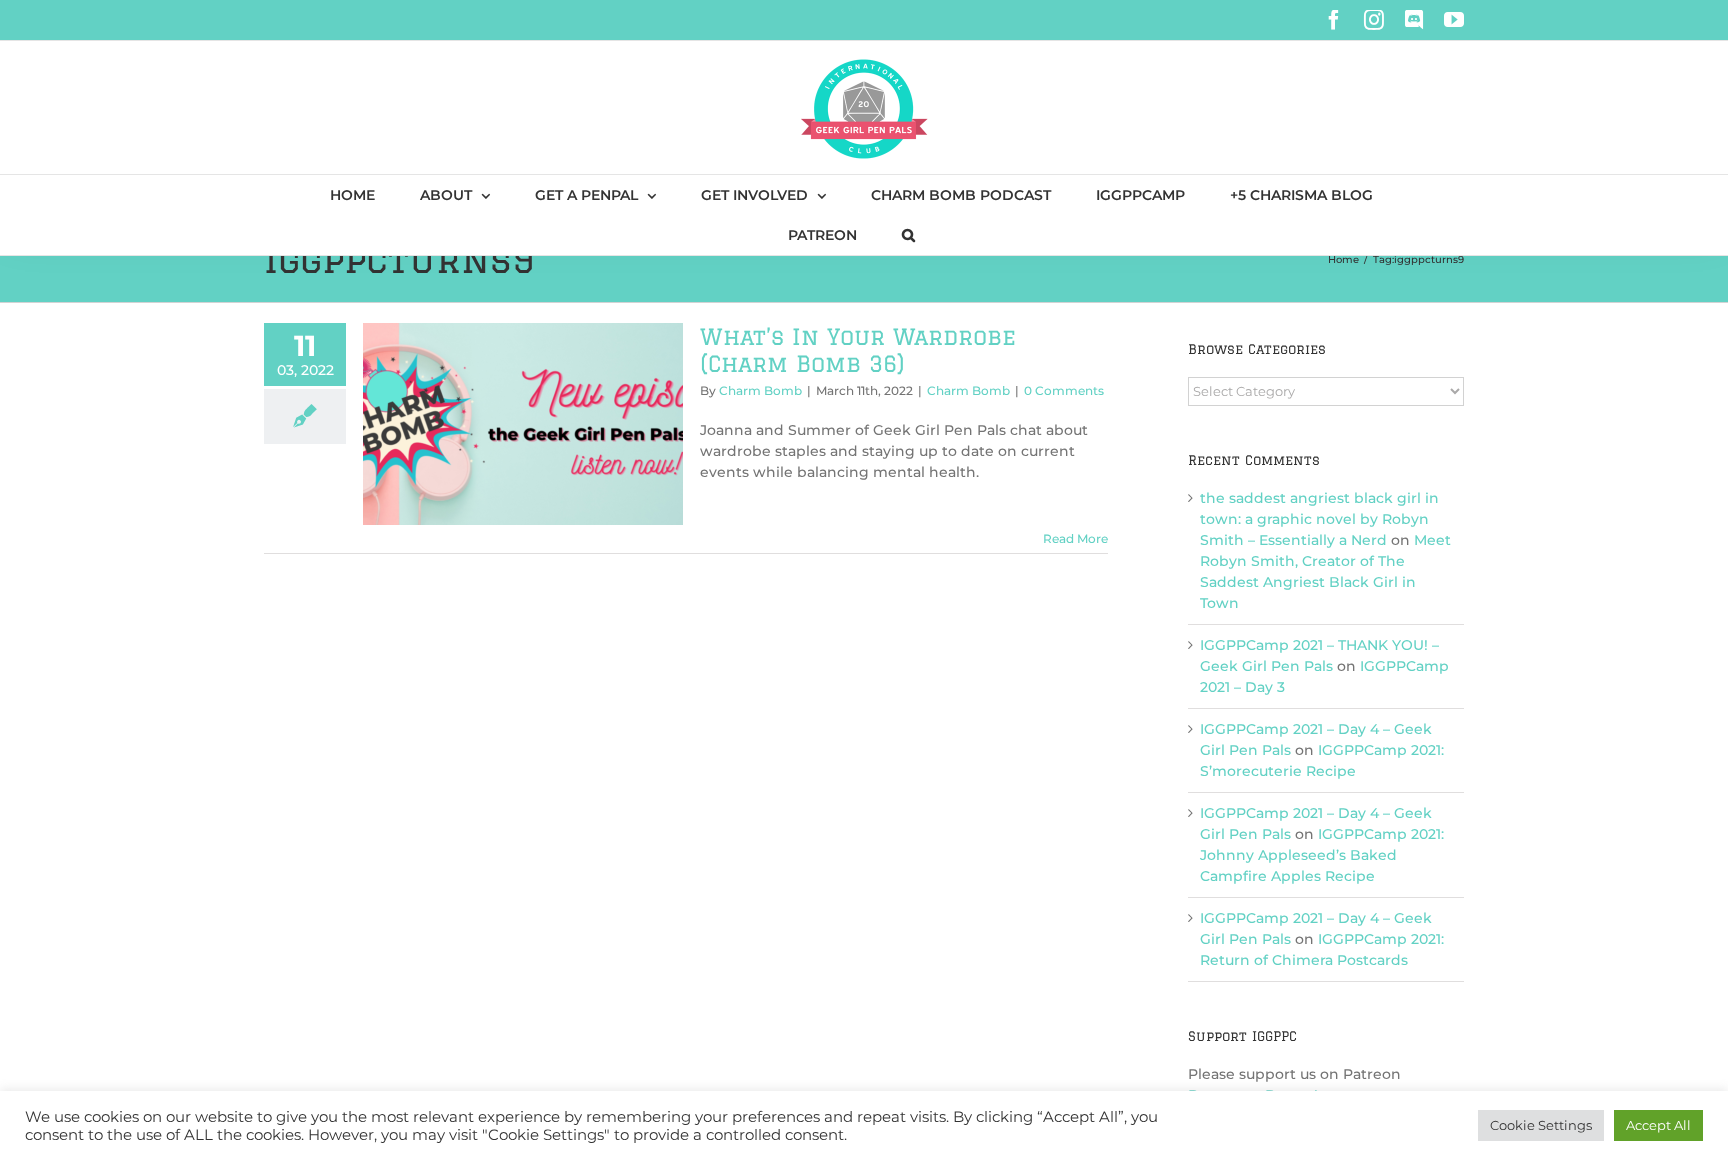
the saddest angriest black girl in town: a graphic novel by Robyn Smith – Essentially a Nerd (1319, 519)
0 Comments (1064, 390)
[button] (908, 235)
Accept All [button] (1658, 1125)
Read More (1075, 538)
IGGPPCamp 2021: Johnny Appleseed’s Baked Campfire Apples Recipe (1322, 855)
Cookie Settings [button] (1541, 1125)
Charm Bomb (760, 390)
